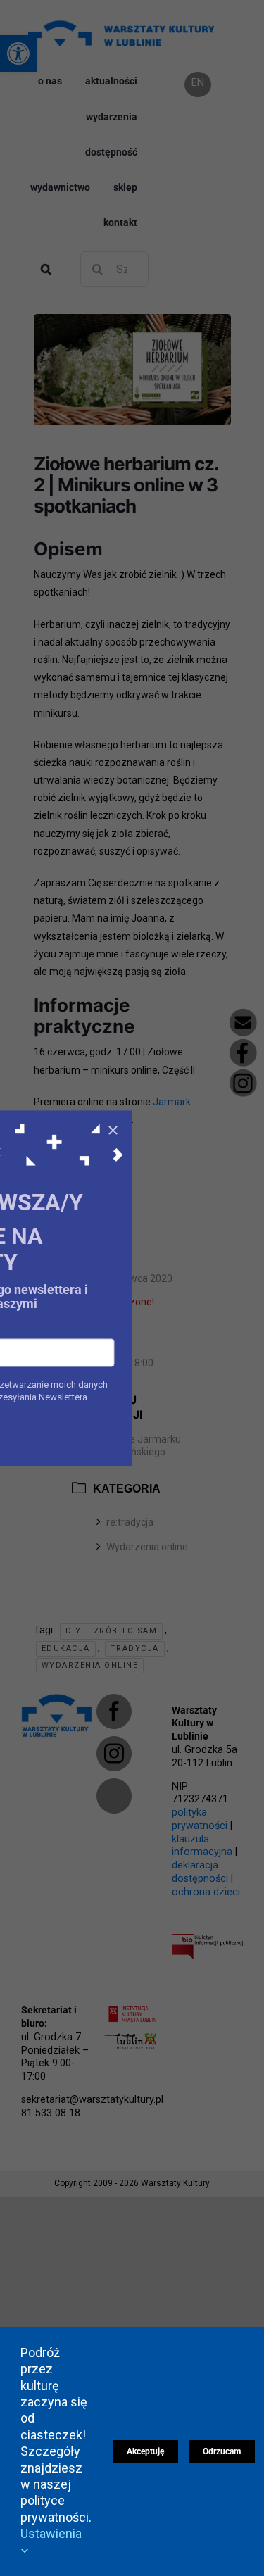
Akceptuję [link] (145, 2451)
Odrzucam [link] (222, 2451)
